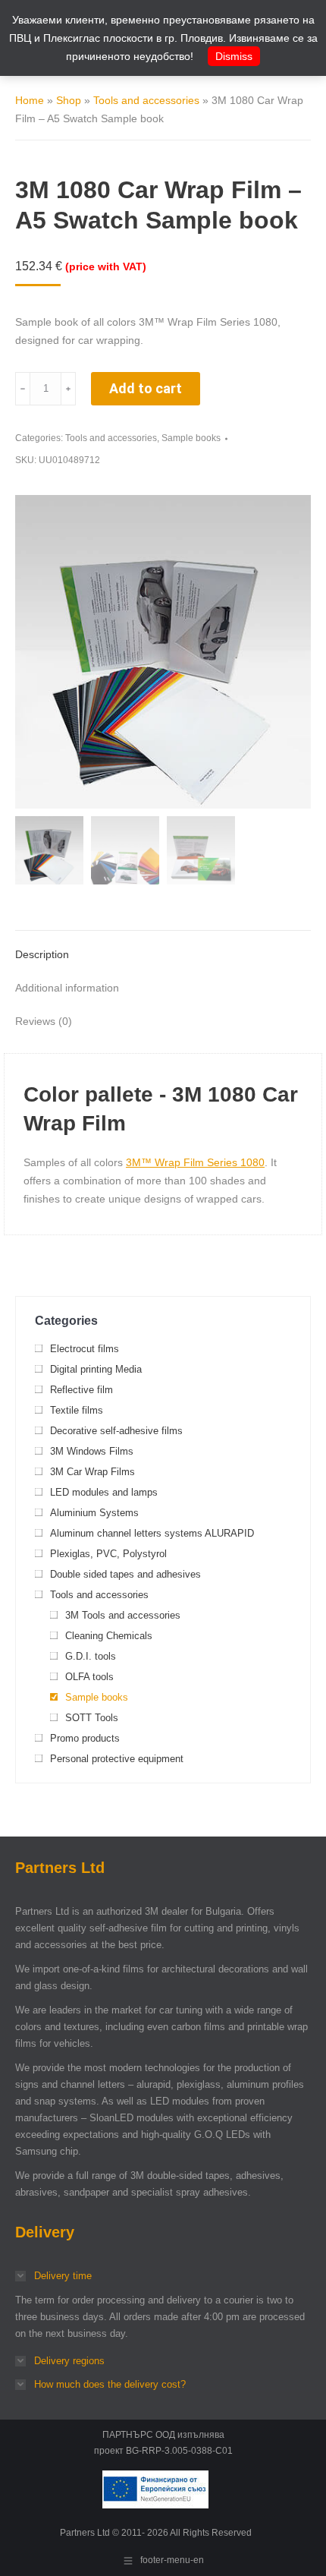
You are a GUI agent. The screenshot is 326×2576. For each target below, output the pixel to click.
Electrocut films (85, 1349)
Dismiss (234, 56)
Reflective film (81, 1390)
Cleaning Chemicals (109, 1636)
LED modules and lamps (104, 1492)
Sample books (191, 438)
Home (30, 100)
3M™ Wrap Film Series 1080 (195, 1162)
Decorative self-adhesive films (116, 1431)
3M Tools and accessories (123, 1615)
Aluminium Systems (94, 1513)
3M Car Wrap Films (92, 1472)
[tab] (163, 947)
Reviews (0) (44, 1021)
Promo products (85, 1738)
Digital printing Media (96, 1369)
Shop (69, 100)
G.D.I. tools (91, 1656)
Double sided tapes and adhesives (125, 1574)
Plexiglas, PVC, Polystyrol (108, 1554)
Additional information (67, 988)
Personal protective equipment (117, 1759)
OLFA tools (89, 1677)
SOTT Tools (92, 1718)
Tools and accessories (146, 100)
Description (42, 954)
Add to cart (146, 388)
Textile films (77, 1410)
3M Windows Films (92, 1451)
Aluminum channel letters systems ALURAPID (152, 1533)
